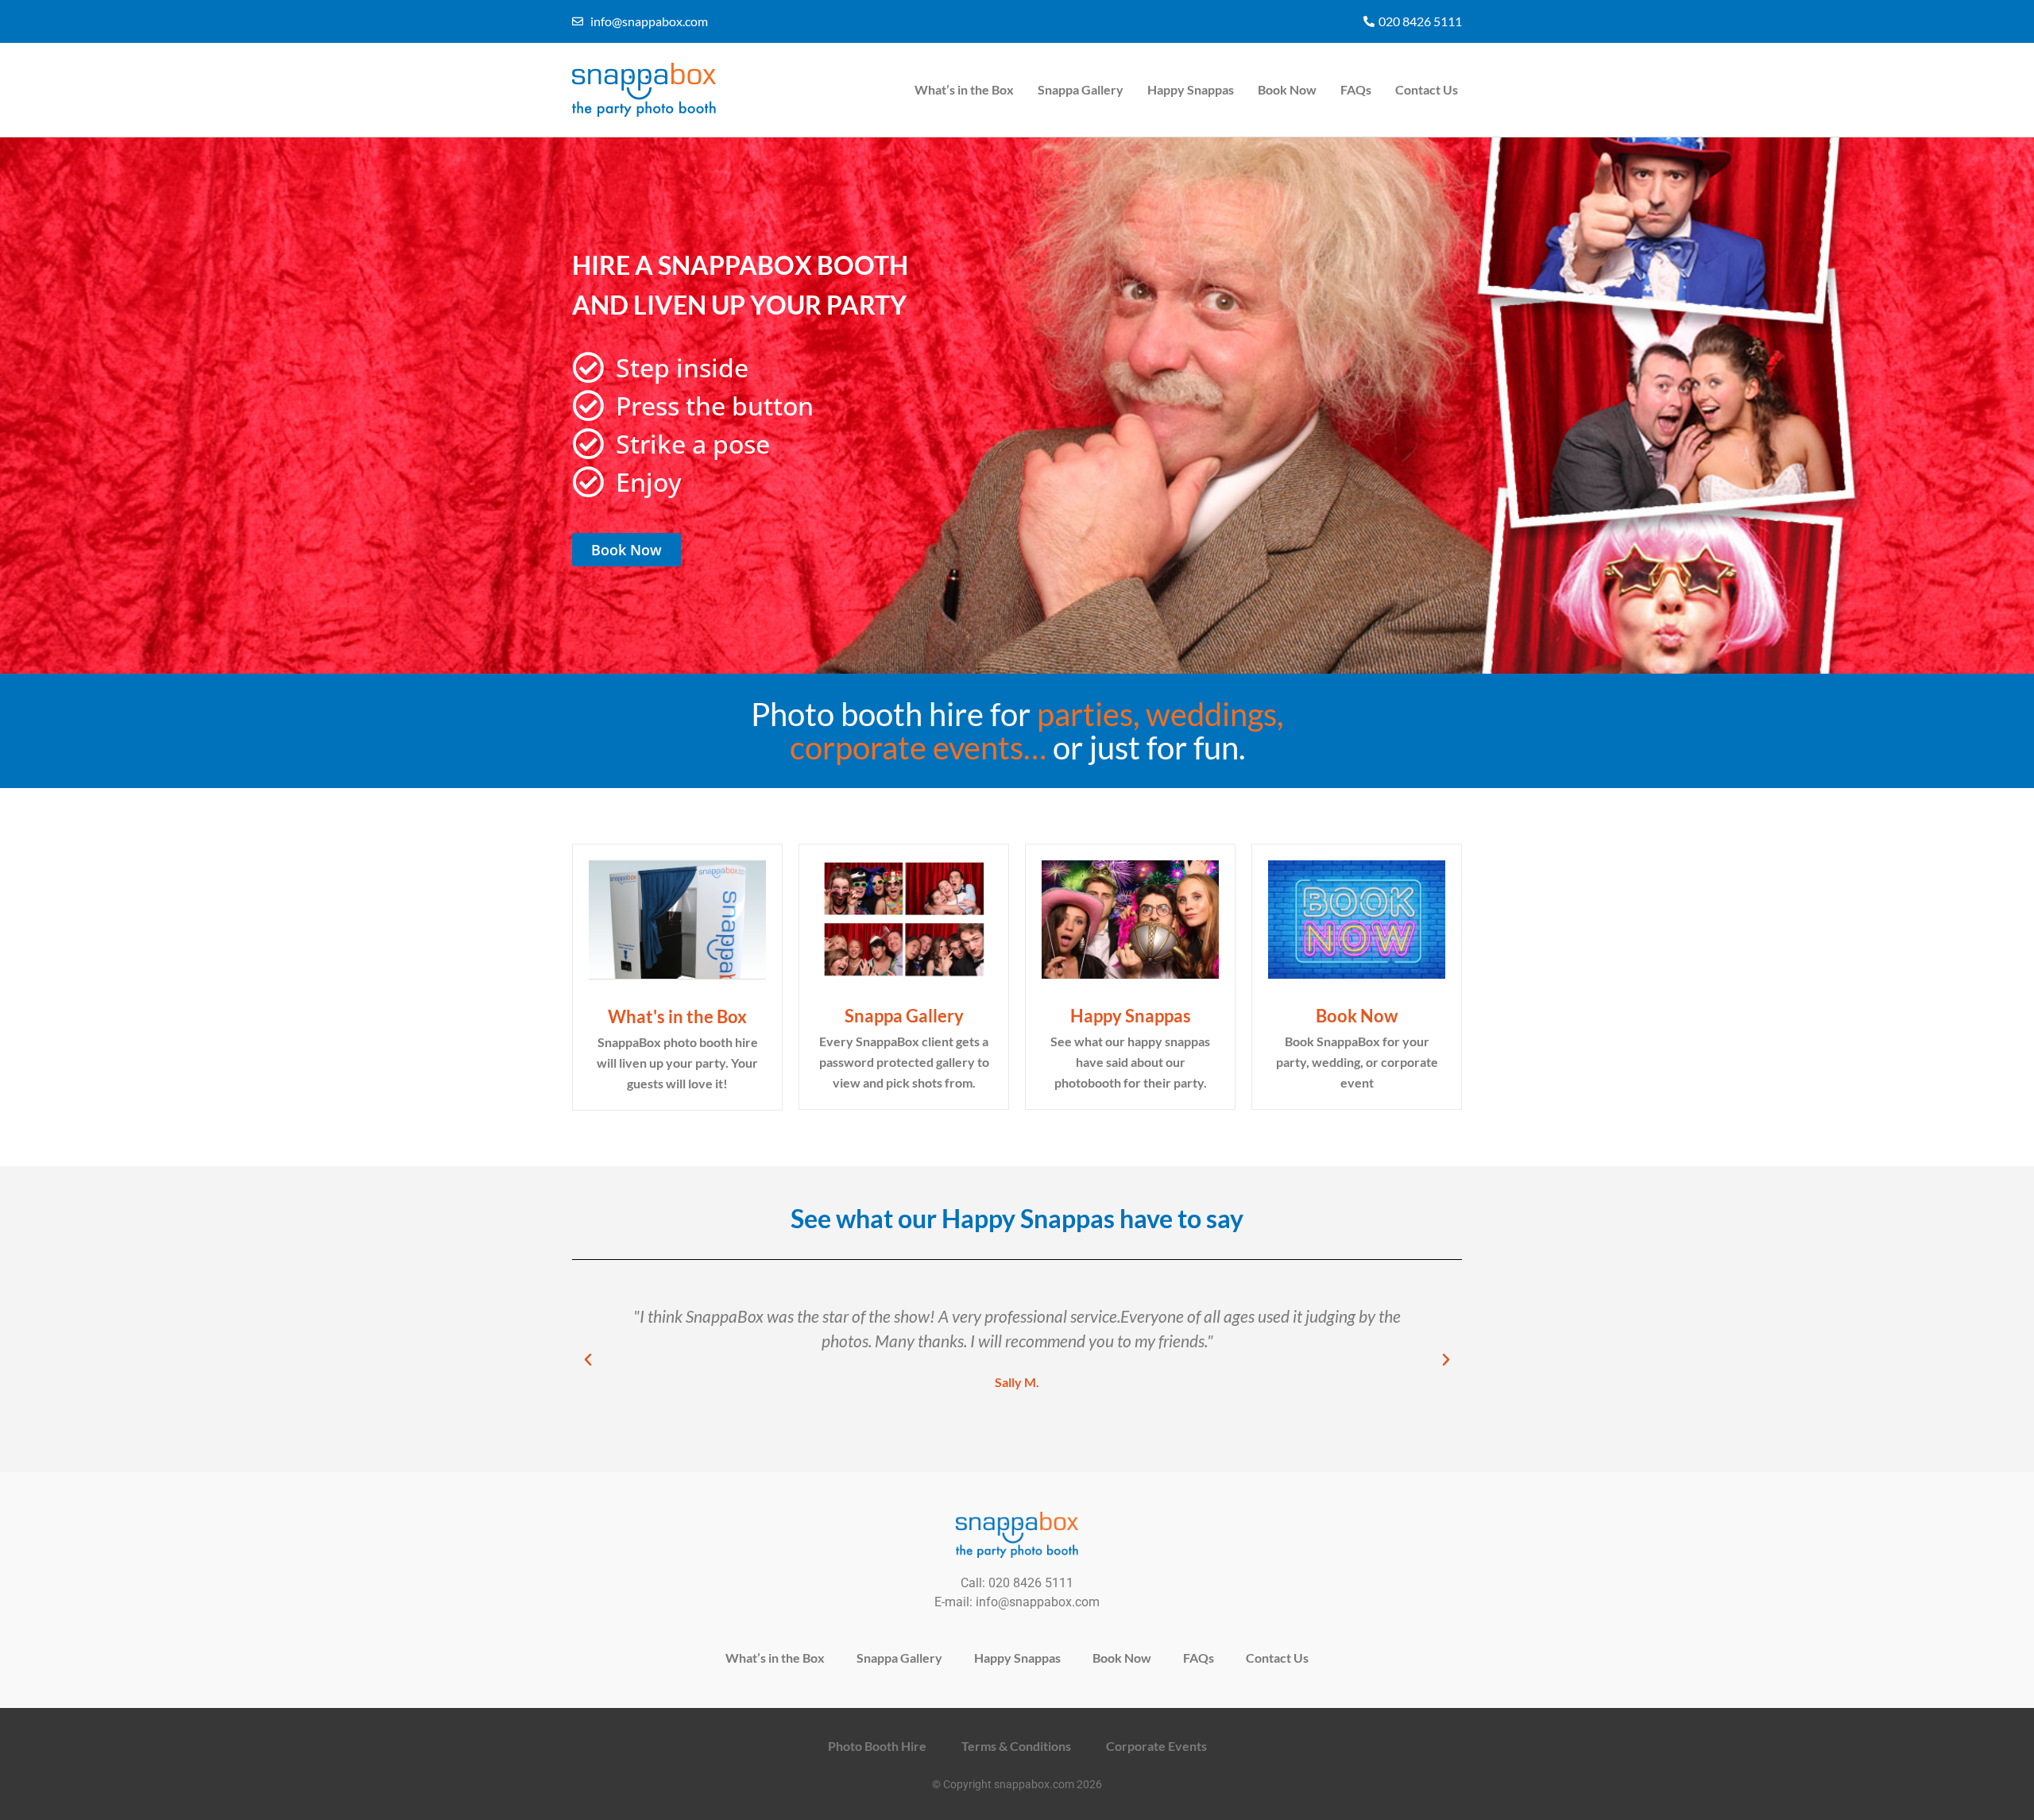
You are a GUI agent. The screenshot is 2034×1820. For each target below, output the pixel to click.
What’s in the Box (964, 89)
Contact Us (1427, 89)
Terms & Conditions (1016, 1746)
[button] (588, 1360)
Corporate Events (1156, 1746)
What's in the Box (677, 1016)
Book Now (1287, 89)
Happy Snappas (1191, 89)
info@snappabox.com (1038, 1602)
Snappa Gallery (1081, 89)
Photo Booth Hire (877, 1746)
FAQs (1356, 89)
